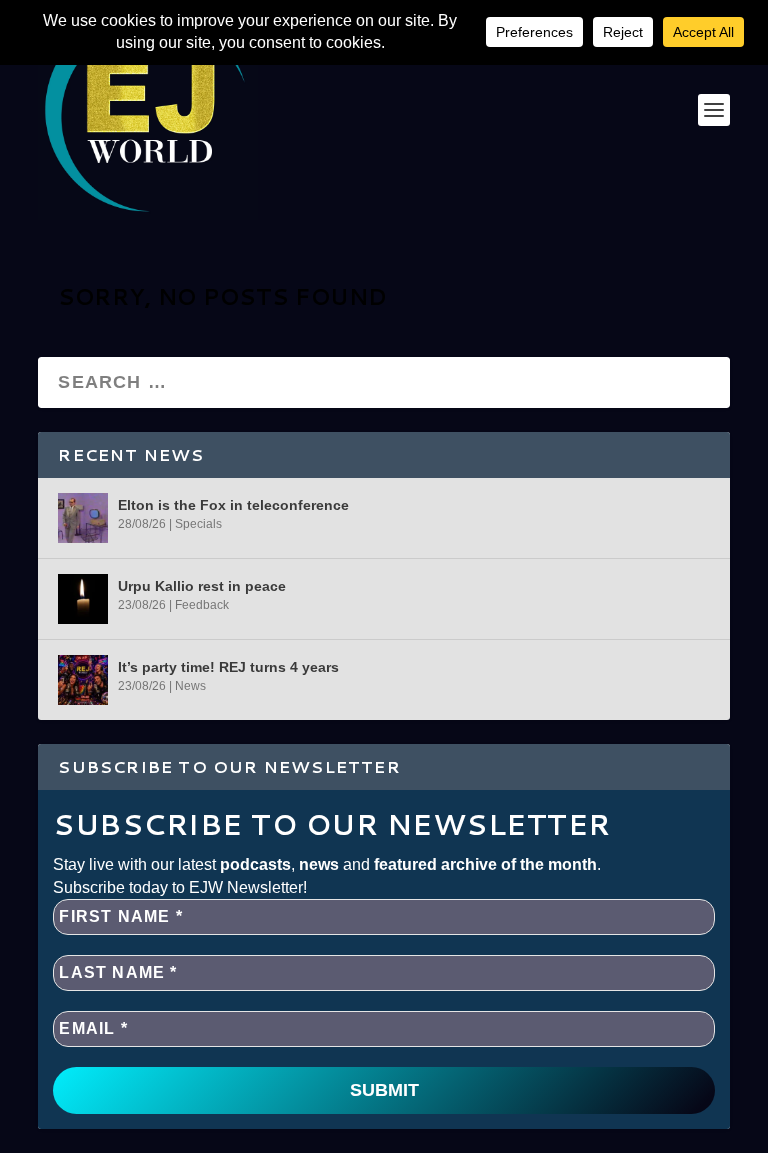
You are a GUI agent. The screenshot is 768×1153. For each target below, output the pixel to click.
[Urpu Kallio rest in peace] (83, 599)
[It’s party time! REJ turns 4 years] (83, 680)
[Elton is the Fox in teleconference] (83, 518)
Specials (198, 524)
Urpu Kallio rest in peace (202, 586)
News (190, 686)
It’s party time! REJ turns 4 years (228, 667)
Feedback (202, 605)
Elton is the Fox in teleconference (233, 505)
